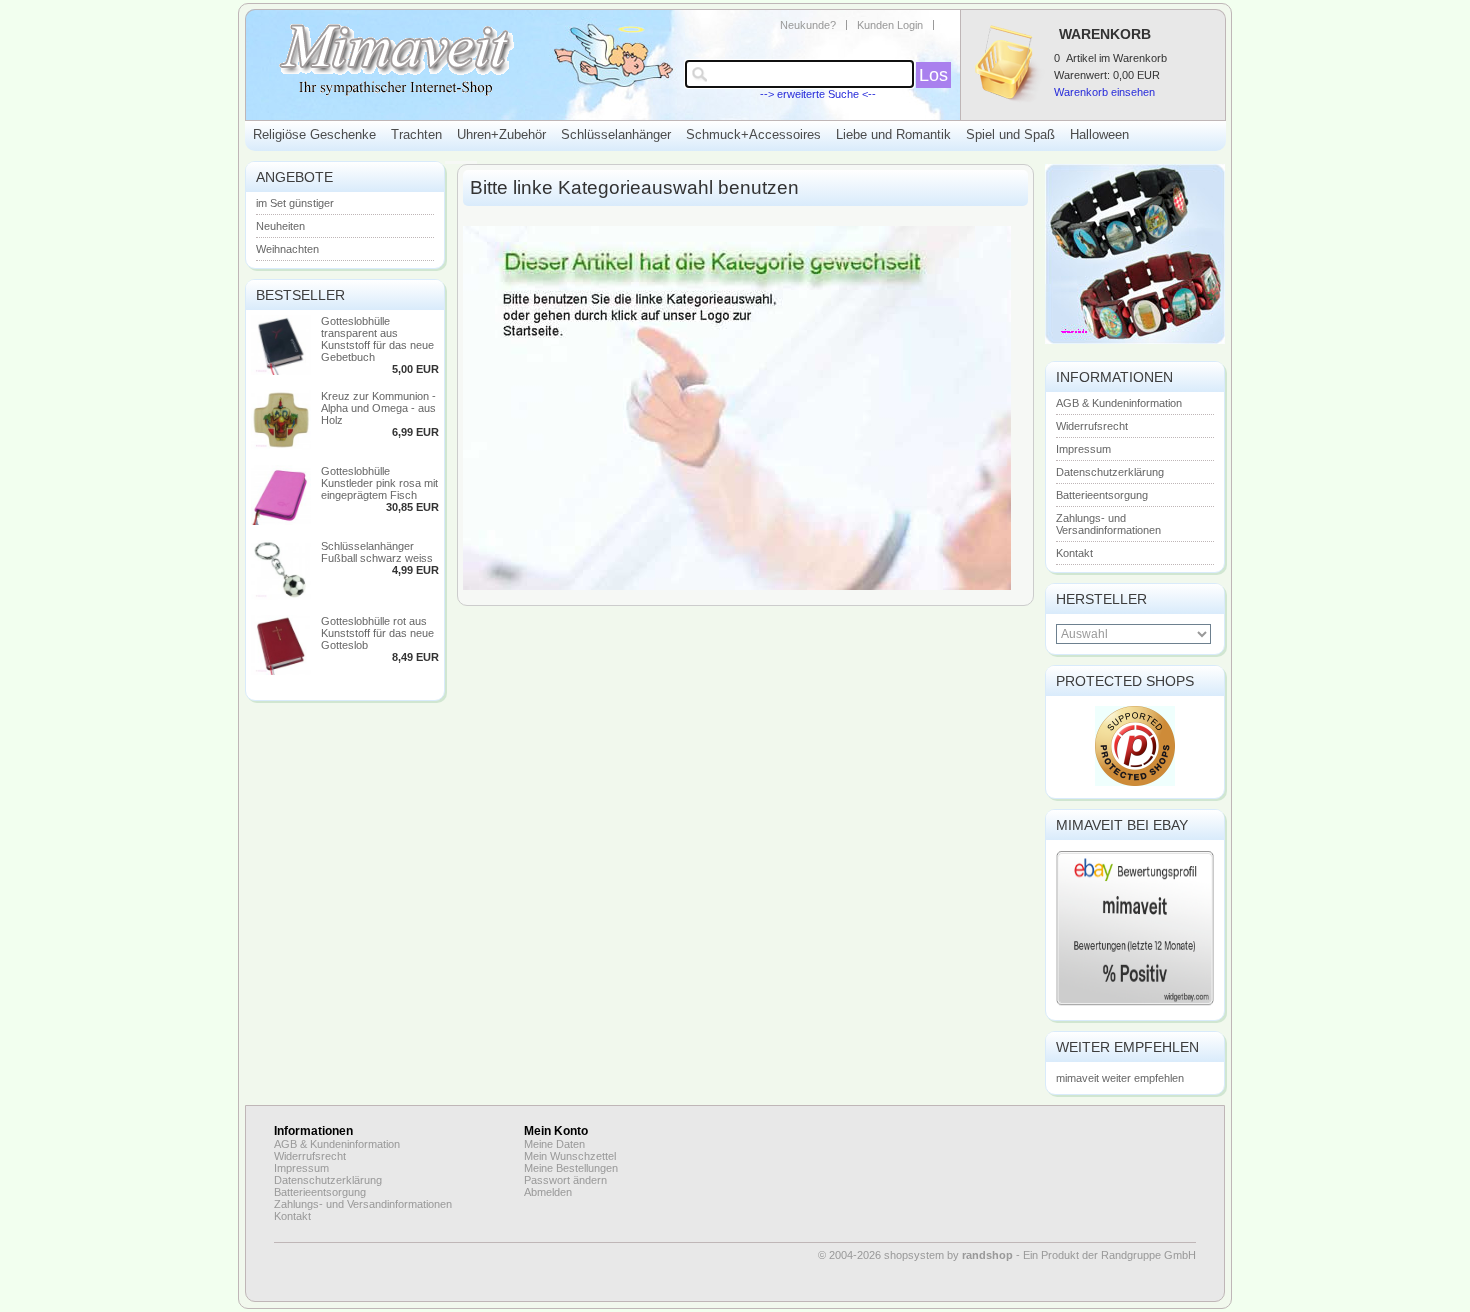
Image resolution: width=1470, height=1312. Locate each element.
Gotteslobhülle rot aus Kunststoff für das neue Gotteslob (377, 633)
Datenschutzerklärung (1110, 472)
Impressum (1083, 449)
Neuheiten (280, 226)
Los (933, 75)
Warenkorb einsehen (1104, 92)
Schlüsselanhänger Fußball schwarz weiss (377, 552)
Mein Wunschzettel (570, 1156)
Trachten (416, 134)
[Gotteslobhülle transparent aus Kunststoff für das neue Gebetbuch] (281, 371)
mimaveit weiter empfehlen (1120, 1078)
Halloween (1099, 134)
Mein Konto (556, 1131)
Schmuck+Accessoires (753, 134)
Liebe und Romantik (893, 134)
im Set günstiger (295, 203)
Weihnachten (287, 249)
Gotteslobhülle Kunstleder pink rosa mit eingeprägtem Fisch (379, 483)
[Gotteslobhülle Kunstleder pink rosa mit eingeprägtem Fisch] (281, 521)
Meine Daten (554, 1144)
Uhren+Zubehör (501, 134)
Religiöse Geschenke (314, 134)
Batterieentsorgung (1102, 495)
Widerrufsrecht (1092, 426)
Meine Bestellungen (571, 1168)
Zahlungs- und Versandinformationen (1108, 524)
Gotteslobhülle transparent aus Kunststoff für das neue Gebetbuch (377, 339)
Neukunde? (808, 25)
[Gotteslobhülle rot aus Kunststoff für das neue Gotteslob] (281, 671)
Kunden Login (890, 25)
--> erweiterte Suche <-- (818, 94)
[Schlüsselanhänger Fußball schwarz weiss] (281, 596)
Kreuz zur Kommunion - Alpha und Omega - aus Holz (378, 408)
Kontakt (1074, 553)
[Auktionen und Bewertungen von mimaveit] (1135, 1004)
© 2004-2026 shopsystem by (915, 1255)
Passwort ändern (565, 1180)
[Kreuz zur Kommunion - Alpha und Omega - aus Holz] (281, 446)
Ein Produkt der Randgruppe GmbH (1109, 1255)
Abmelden (548, 1192)
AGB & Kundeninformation (1119, 403)
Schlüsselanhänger (616, 134)
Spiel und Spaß (1010, 134)
